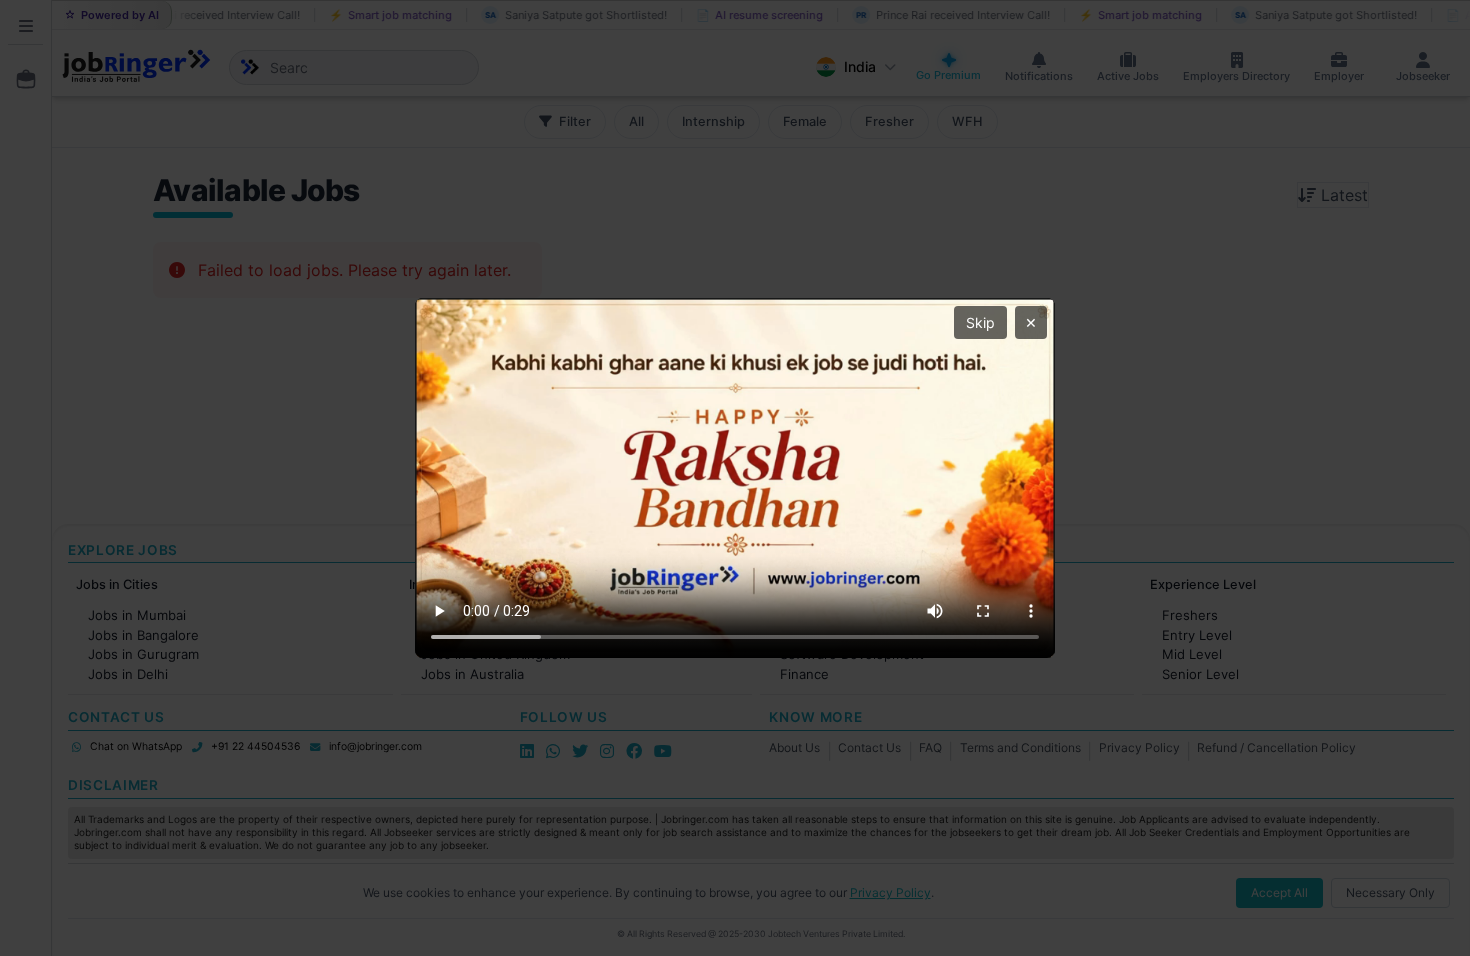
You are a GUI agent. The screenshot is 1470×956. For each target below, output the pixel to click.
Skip (980, 322)
